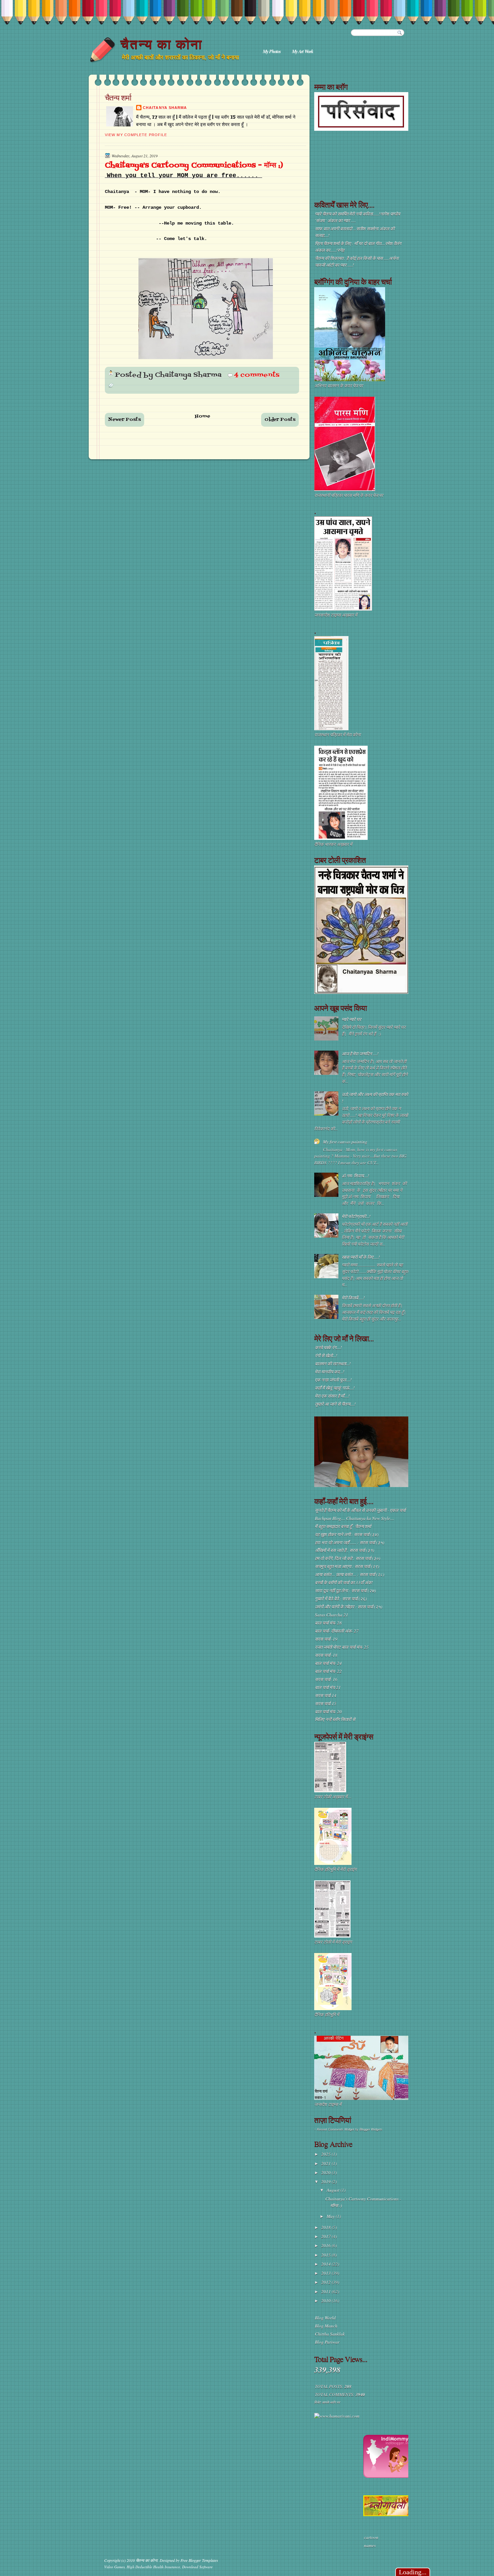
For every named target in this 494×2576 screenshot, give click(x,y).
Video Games (114, 2567)
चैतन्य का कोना (161, 44)
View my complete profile (136, 135)
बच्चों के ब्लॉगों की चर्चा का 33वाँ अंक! (344, 1583)
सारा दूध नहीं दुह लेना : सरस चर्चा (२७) (345, 1591)
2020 (326, 2173)
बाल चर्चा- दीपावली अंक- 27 (337, 1631)
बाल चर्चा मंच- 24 (328, 1663)
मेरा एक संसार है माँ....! (332, 1396)
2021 (326, 2163)
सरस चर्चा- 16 (326, 1679)
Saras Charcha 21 (332, 1615)
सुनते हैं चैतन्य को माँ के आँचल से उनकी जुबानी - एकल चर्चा (360, 1510)
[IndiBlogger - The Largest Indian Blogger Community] (388, 2476)
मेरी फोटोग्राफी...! (356, 1216)
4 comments (257, 375)
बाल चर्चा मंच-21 (328, 1687)
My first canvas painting (345, 1142)
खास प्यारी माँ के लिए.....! (361, 1257)
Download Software (197, 2567)
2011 (326, 2292)
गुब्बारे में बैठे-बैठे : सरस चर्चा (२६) (341, 1599)
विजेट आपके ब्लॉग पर (327, 2402)
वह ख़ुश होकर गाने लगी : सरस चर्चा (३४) (347, 1534)
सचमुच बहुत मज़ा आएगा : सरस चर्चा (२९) (347, 1566)
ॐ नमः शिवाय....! (355, 1176)
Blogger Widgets (371, 2130)
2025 (326, 2154)
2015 (326, 2255)
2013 (326, 2273)
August (334, 2190)
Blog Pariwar (327, 2342)
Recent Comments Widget (336, 2130)
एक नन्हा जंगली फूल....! (333, 1380)
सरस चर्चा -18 (326, 1655)
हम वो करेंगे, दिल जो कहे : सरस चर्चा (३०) (347, 1558)
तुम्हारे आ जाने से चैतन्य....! (335, 1404)
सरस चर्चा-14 (326, 1695)
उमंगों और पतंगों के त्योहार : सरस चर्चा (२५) (348, 1607)
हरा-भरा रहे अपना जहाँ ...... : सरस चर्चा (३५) (349, 1543)
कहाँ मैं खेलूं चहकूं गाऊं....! (335, 1388)
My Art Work (303, 51)
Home (203, 416)
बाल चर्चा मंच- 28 (328, 1623)
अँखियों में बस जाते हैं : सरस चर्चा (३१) (344, 1550)
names (370, 2545)
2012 (326, 2282)
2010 (326, 2301)
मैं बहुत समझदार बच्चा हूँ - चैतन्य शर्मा (343, 1526)
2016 (326, 2246)
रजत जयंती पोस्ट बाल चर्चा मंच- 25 (342, 1647)
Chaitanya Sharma (165, 108)
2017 (326, 2236)
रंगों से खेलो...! (326, 1356)
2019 (326, 2182)
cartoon (371, 2537)
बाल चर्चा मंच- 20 (328, 1712)
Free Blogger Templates (199, 2560)
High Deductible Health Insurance (153, 2567)
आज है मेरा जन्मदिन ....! (360, 1054)
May (331, 2216)
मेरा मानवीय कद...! (330, 1372)
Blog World (325, 2318)
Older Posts (280, 420)
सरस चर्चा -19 (326, 1639)
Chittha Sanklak (330, 2334)
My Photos (272, 51)
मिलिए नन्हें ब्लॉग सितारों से (335, 1719)
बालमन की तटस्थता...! (333, 1364)
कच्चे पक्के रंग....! (328, 1348)
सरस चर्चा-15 (326, 1704)
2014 (326, 2264)
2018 (326, 2227)
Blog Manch (326, 2326)
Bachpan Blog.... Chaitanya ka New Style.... (355, 1518)
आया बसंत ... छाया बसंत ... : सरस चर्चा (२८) (349, 1574)
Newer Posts (125, 420)
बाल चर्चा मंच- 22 (328, 1671)
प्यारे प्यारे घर (352, 1019)
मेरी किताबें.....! (353, 1298)
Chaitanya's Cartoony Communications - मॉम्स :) (194, 166)
